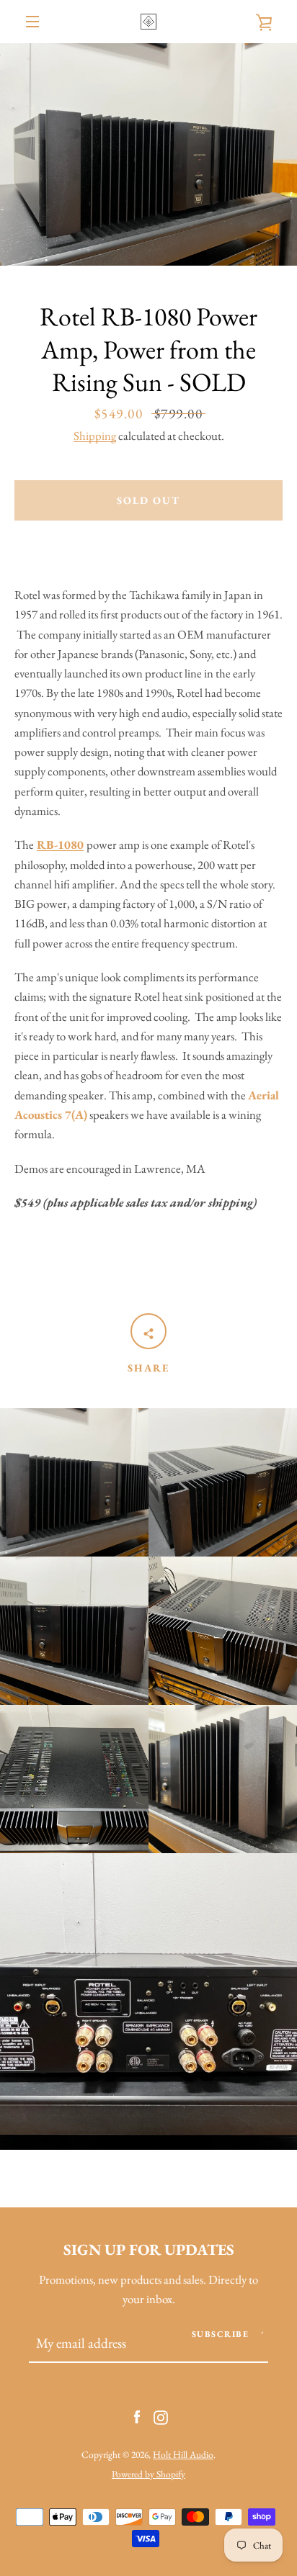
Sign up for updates (149, 2249)
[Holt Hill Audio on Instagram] (161, 2415)
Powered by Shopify (148, 2474)
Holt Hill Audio (183, 2454)
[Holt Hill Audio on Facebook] (137, 2415)
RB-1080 (60, 845)
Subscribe (221, 2334)
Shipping (95, 436)
